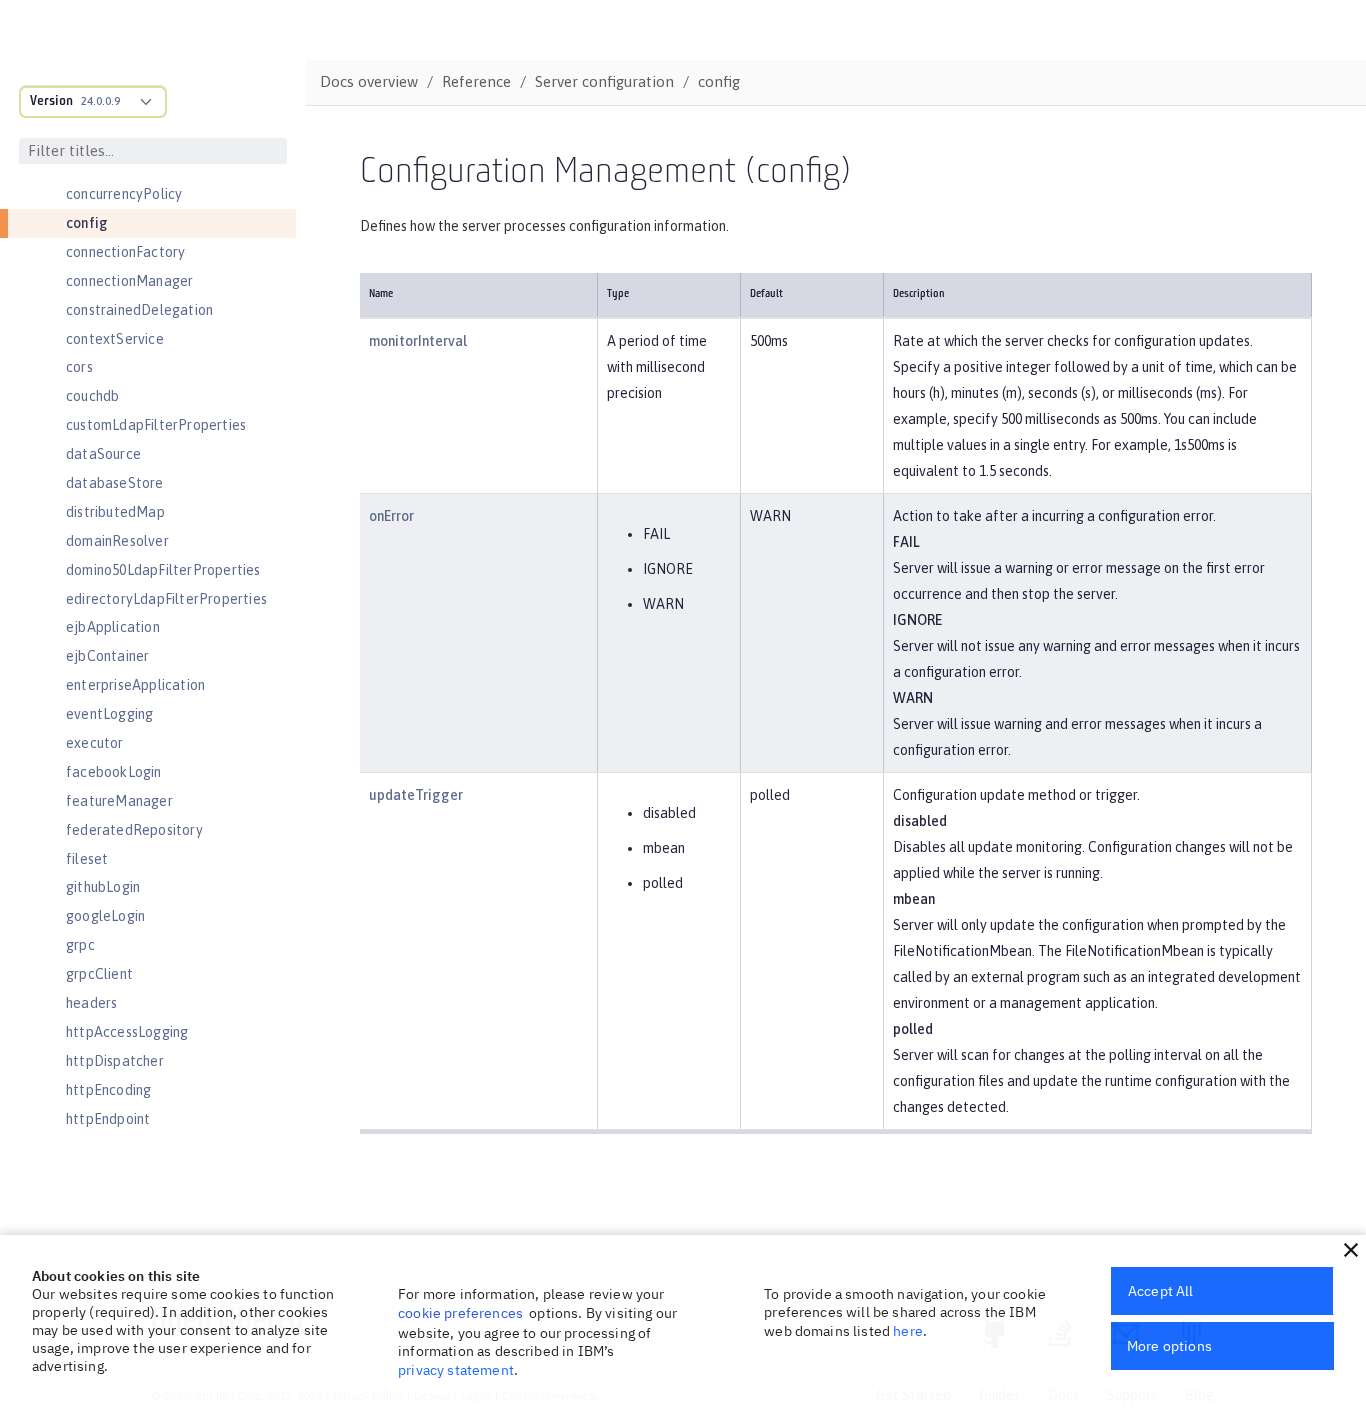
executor (95, 743)
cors (79, 367)
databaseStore (115, 483)
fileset (87, 859)
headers (91, 1003)
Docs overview (369, 81)
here (908, 1331)
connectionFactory (125, 252)
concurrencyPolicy (124, 194)
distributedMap (115, 512)
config (87, 223)
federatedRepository (134, 830)
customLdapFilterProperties (156, 425)
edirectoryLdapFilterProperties (166, 599)
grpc (80, 945)
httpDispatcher (115, 1061)
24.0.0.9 (100, 101)
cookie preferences (460, 1313)
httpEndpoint (108, 1119)
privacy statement (456, 1370)
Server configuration (604, 81)
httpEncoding (108, 1090)
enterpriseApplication (135, 685)
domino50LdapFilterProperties (163, 570)
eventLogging (109, 714)
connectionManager (129, 281)
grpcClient (99, 974)
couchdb (92, 396)
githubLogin (103, 887)
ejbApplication (113, 627)
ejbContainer (107, 656)
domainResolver (117, 541)
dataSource (103, 454)
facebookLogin (114, 772)
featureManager (119, 801)
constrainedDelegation (139, 310)
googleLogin (105, 916)
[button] (1351, 1250)
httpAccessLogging (127, 1032)
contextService (115, 339)
